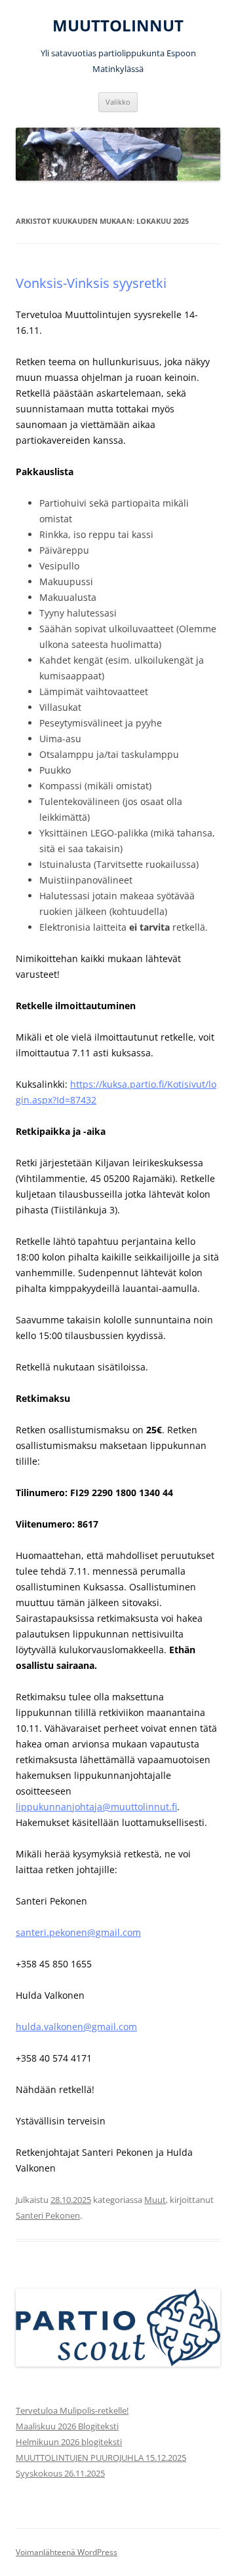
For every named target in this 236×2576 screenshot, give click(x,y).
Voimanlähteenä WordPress (67, 2552)
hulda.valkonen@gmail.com (76, 2027)
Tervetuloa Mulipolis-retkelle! (72, 2410)
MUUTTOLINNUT (118, 26)
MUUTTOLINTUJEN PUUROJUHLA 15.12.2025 (101, 2458)
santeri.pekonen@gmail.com (78, 1932)
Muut (155, 2200)
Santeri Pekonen (48, 2215)
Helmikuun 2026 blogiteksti (69, 2442)
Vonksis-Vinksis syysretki (91, 283)
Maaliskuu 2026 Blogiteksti (67, 2426)
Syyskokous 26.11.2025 (60, 2473)
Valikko (118, 102)
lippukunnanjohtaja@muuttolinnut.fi (96, 1807)
